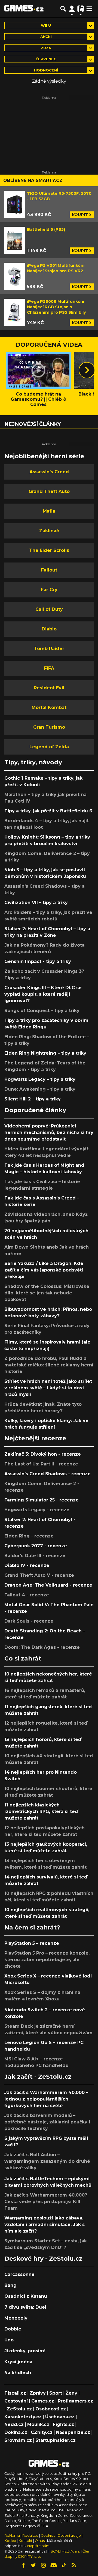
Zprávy (38, 2393)
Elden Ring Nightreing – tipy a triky (45, 1053)
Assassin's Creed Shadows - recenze (48, 1474)
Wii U (46, 26)
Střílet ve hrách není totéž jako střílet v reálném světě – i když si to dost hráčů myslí (48, 1388)
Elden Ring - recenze (29, 1536)
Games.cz (43, 2401)
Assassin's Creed (49, 472)
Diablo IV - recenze (27, 1565)
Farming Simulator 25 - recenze (42, 1500)
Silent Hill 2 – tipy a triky (33, 1099)
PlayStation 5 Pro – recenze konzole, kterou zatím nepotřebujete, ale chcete (47, 1960)
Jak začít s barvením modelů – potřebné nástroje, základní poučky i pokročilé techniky (47, 2122)
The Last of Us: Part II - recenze (41, 1464)
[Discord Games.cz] (54, 2565)
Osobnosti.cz (51, 2409)
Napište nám (38, 2546)
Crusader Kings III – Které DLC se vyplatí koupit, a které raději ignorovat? (43, 994)
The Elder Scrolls (49, 550)
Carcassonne (19, 2274)
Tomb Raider (49, 649)
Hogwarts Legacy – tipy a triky (40, 1079)
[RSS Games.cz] (74, 2565)
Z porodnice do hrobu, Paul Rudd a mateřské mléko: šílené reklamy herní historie (49, 1365)
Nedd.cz (14, 2424)
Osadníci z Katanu (26, 2296)
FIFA (49, 668)
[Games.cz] (24, 9)
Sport (56, 2393)
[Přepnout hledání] (63, 9)
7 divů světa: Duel (25, 2307)
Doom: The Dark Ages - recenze (42, 1647)
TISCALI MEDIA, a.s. (64, 2551)
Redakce (30, 2535)
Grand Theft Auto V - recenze (39, 1575)
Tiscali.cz (15, 2393)
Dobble (13, 2329)
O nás (40, 2541)
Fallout (49, 570)
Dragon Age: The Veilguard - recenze (48, 1585)
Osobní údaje (69, 2535)
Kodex (11, 2541)
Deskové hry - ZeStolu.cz (43, 2258)
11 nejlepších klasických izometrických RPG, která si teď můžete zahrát (41, 1811)
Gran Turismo (49, 727)
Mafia (49, 511)
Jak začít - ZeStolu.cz (38, 2077)
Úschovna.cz (60, 2417)
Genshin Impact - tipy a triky (38, 961)
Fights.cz (63, 2424)
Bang (10, 2285)
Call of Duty (49, 609)
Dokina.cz (16, 2432)
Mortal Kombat (49, 707)
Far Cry (49, 590)
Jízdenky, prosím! (25, 2351)
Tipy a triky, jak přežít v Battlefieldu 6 (48, 811)
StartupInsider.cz (56, 2440)
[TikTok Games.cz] (64, 2565)
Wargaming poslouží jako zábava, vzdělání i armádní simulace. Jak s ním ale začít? (45, 2225)
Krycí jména (18, 2362)
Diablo (49, 629)
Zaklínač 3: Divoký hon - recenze (43, 1454)
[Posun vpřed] (87, 370)
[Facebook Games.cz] (23, 2565)
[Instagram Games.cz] (44, 2565)
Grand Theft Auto (49, 491)
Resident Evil (49, 688)
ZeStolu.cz (19, 2409)
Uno (9, 2340)
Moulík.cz (38, 2424)
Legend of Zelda (49, 747)
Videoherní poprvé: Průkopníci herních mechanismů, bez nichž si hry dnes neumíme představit (49, 1133)
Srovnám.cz (18, 2440)
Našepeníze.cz (73, 2432)
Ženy (71, 2393)
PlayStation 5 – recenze (32, 1943)
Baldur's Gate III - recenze (35, 1556)
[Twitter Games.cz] (33, 2565)
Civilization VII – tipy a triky (36, 903)
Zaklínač (49, 531)
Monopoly (16, 2318)
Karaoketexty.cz (23, 2417)
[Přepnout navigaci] (72, 9)
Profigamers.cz (75, 2401)
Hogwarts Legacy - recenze (37, 1510)
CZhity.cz (42, 2432)
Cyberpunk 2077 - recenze (36, 1546)
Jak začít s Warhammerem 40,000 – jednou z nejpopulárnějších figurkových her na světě (46, 2099)
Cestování (16, 2401)
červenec (46, 59)
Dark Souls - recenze (29, 1621)
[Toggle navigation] (89, 9)
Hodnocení (46, 70)
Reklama (12, 2535)
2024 (46, 48)
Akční (46, 37)
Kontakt (26, 2541)
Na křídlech (18, 2373)
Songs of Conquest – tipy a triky (42, 1011)
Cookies (48, 2535)
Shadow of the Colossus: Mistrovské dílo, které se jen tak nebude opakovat (47, 1293)
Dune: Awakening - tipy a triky (40, 1089)
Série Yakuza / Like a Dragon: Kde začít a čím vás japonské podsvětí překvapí (44, 1270)
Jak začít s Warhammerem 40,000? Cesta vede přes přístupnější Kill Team (46, 2202)
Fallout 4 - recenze (27, 1595)
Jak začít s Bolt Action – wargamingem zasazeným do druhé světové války (47, 2161)
